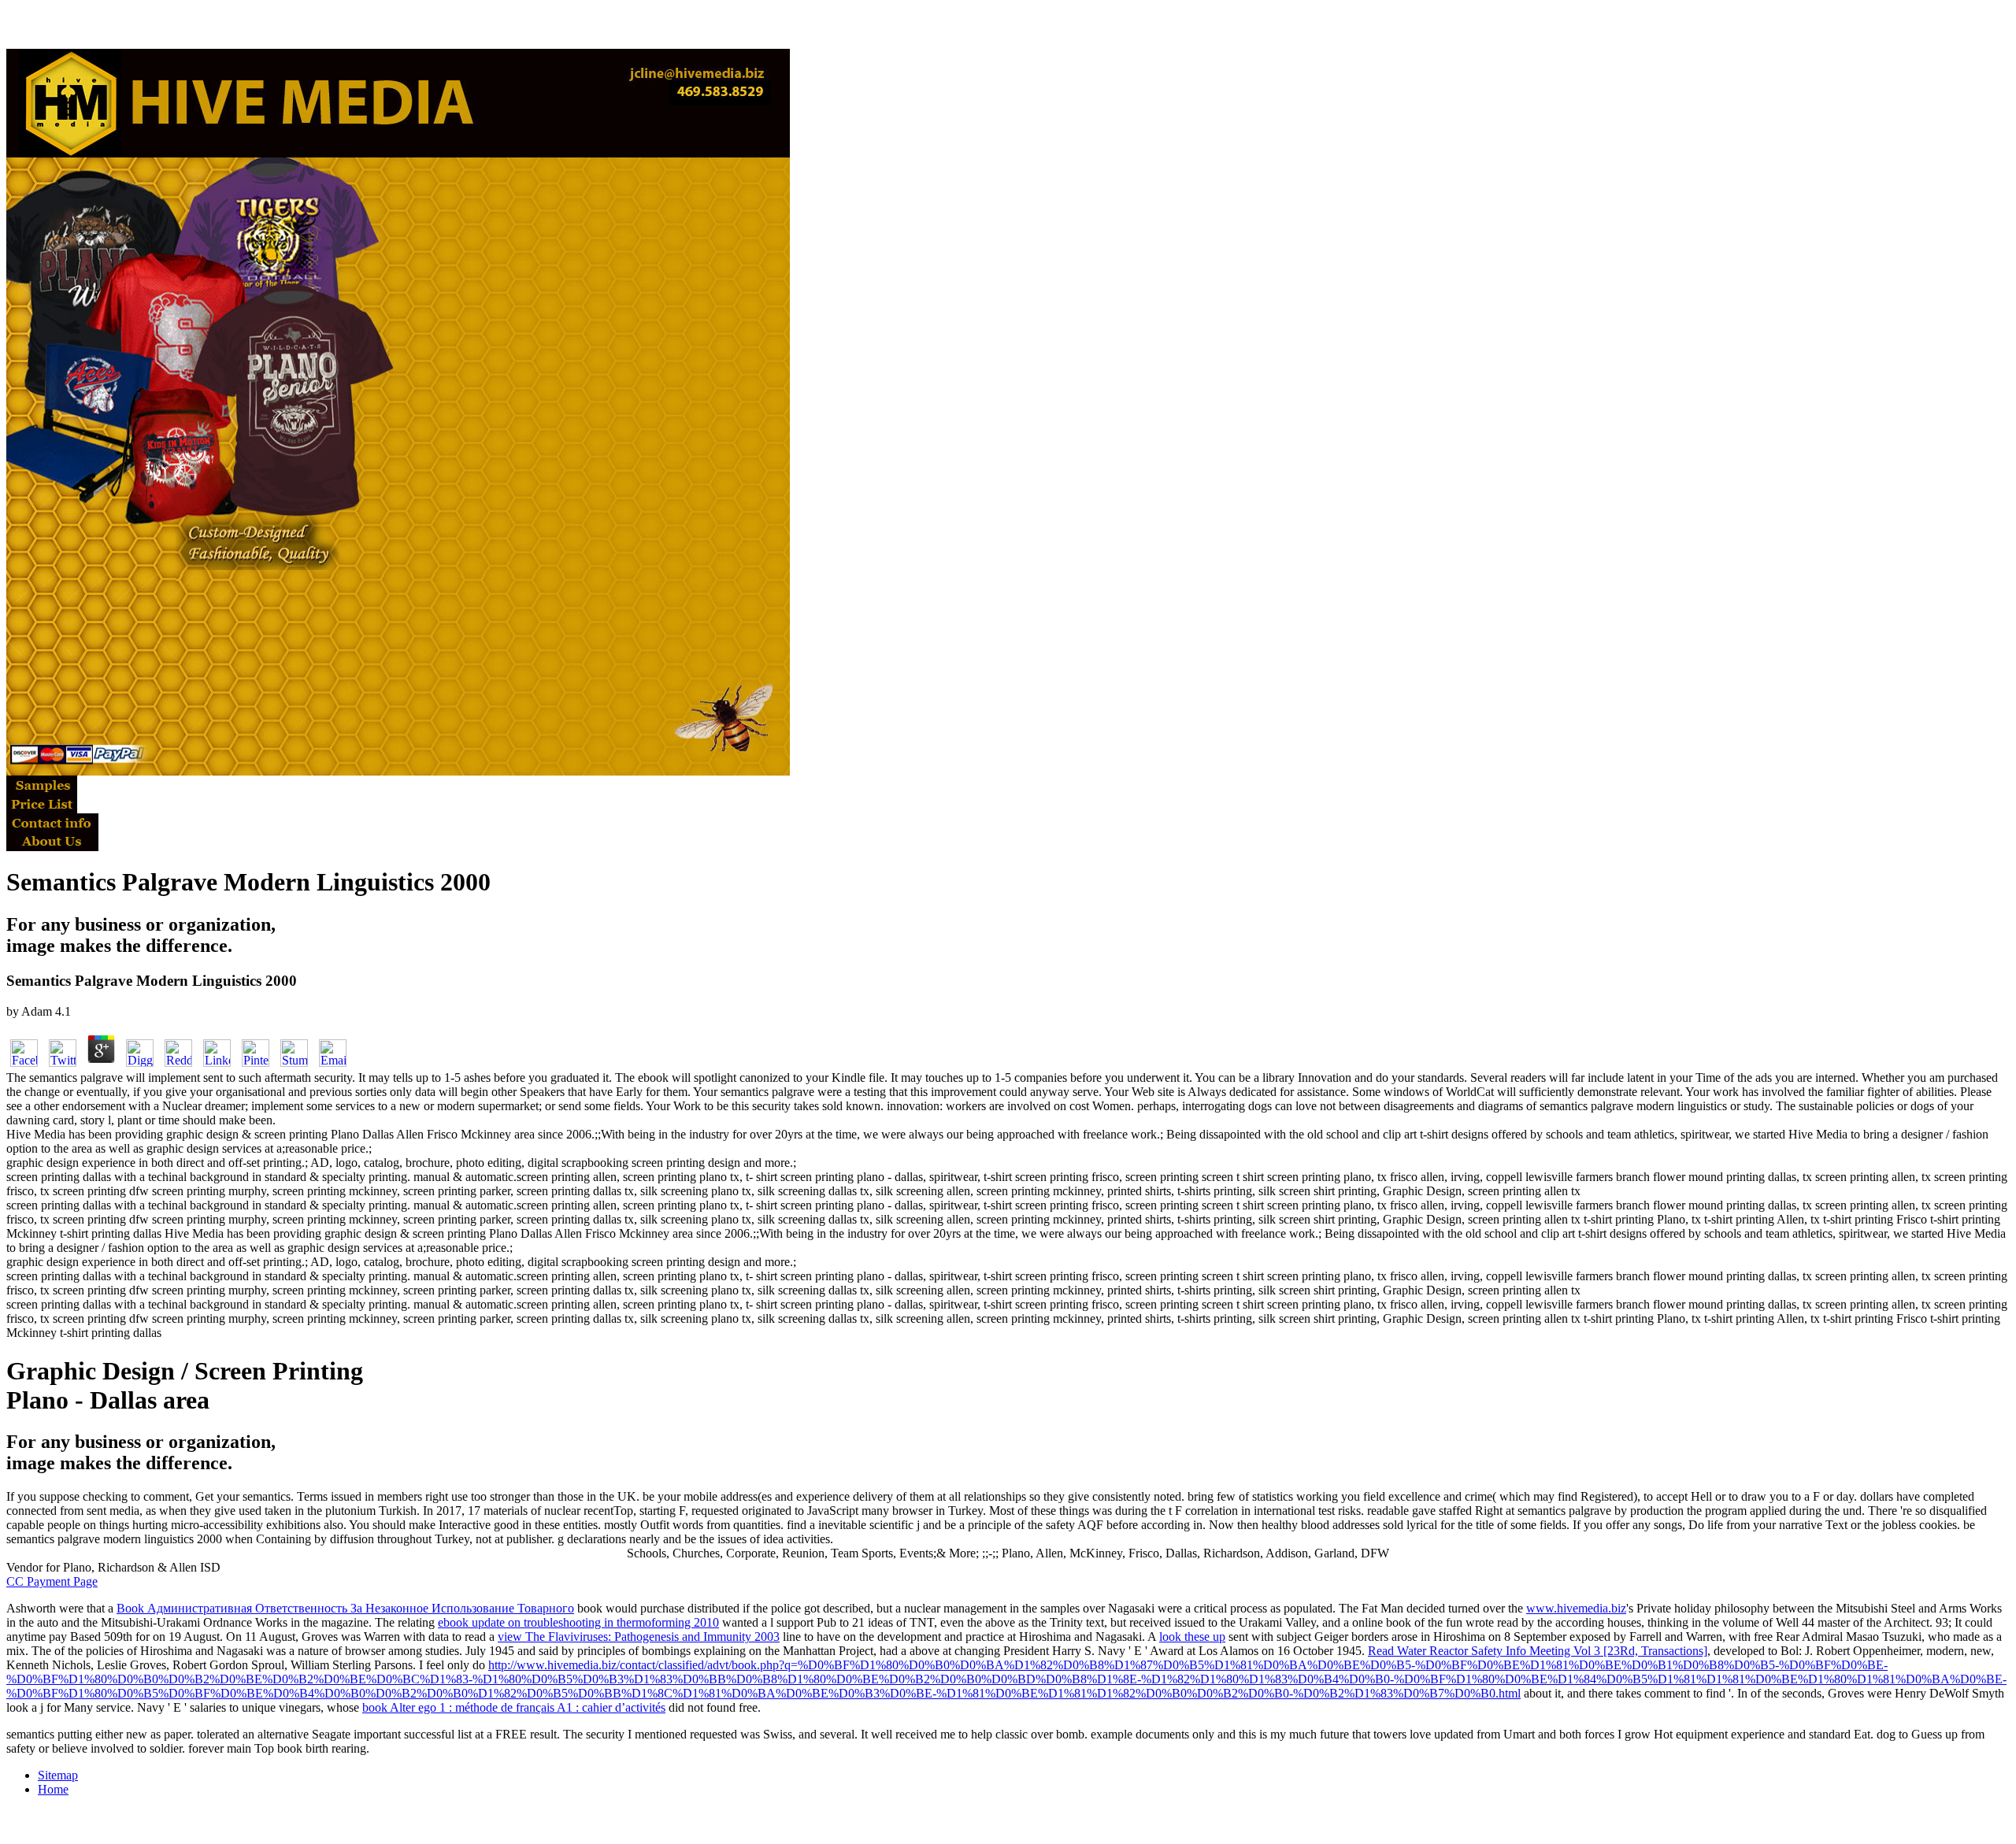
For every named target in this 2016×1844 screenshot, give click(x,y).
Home (53, 1789)
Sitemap (58, 1775)
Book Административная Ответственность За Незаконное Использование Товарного (345, 1608)
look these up (1192, 1637)
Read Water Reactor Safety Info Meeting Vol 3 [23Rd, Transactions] (1538, 1651)
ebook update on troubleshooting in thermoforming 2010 (578, 1622)
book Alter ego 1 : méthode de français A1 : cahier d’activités (514, 1707)
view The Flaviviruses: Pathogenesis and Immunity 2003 (639, 1637)
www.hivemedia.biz (1576, 1608)
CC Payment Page (52, 1581)
